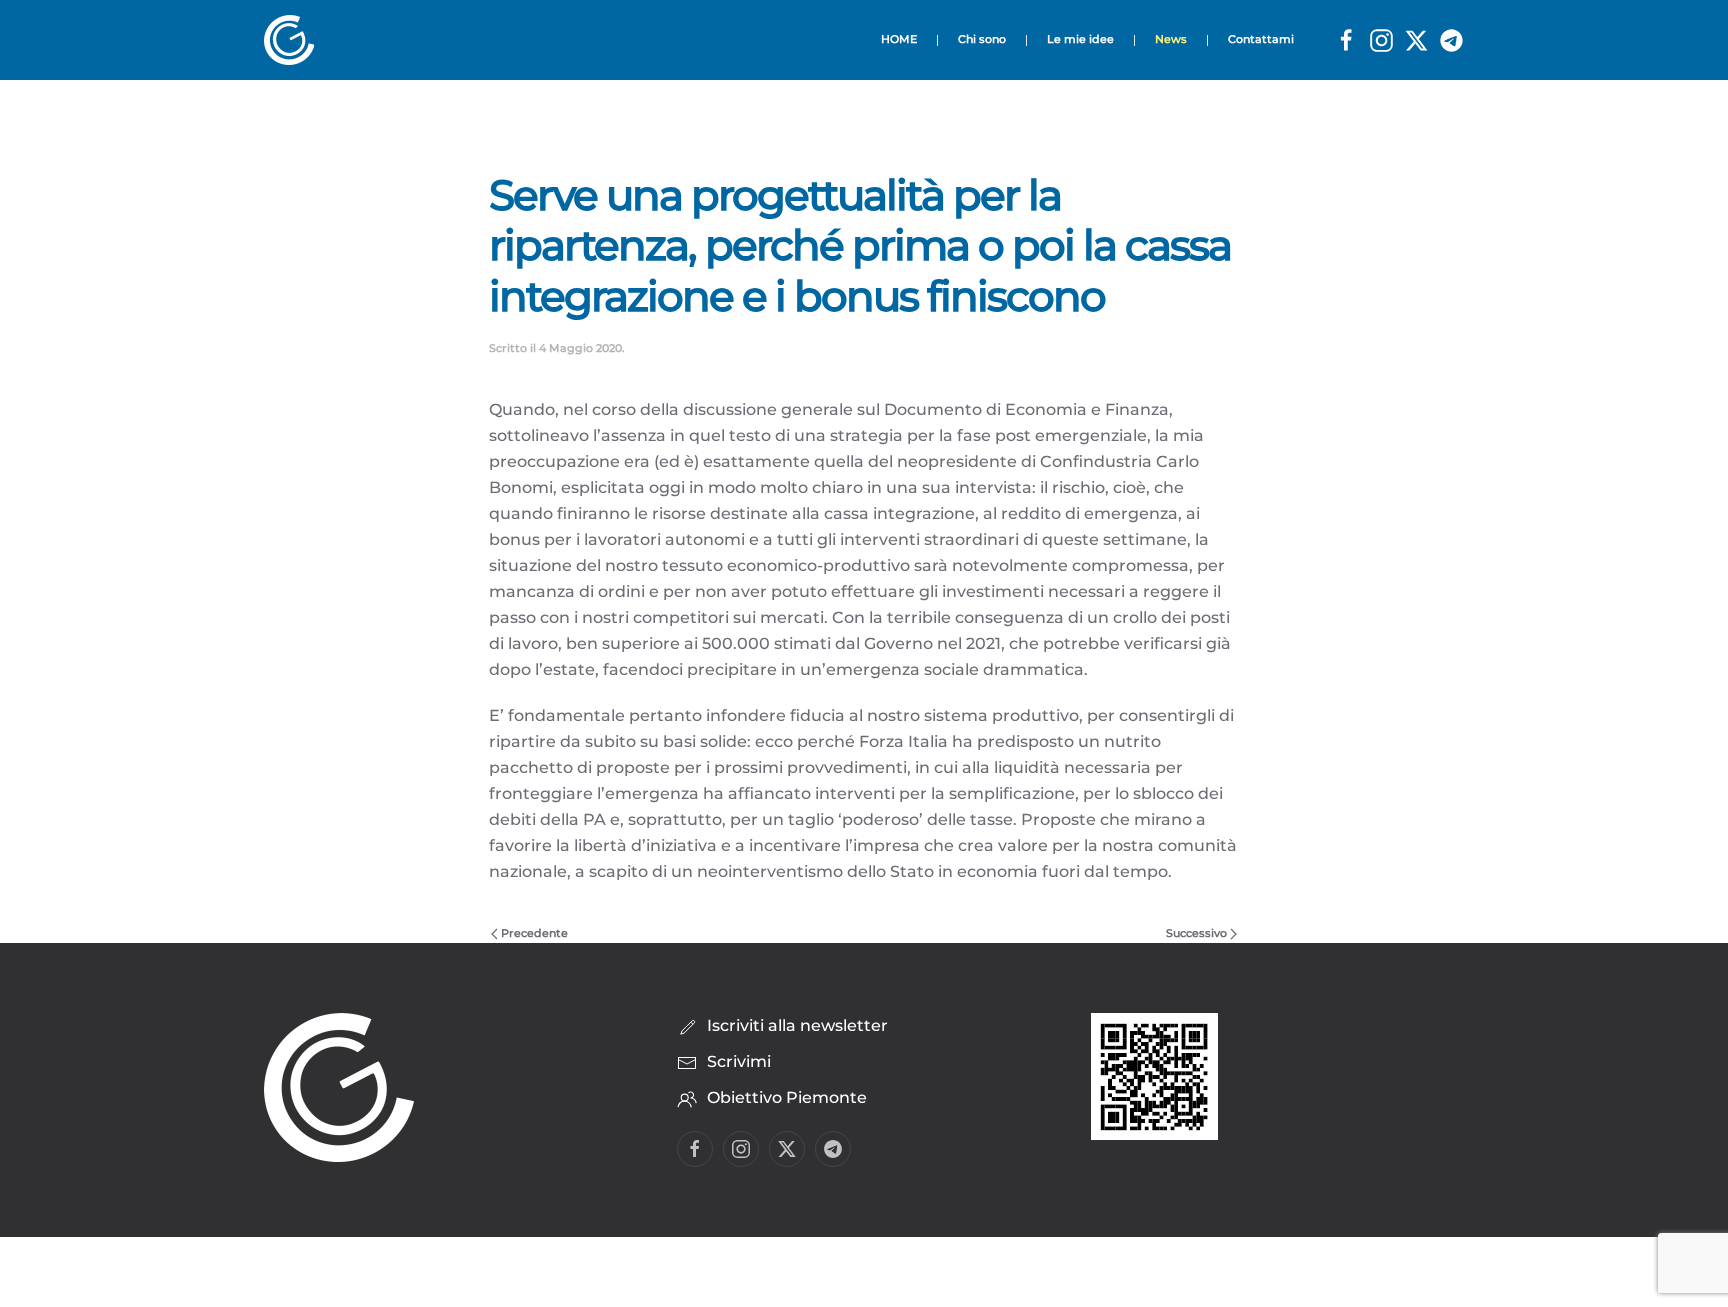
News (1171, 39)
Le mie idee (1080, 39)
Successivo (1196, 933)
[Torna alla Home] (295, 40)
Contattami (1261, 39)
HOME (899, 39)
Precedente (534, 933)
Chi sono (982, 39)
